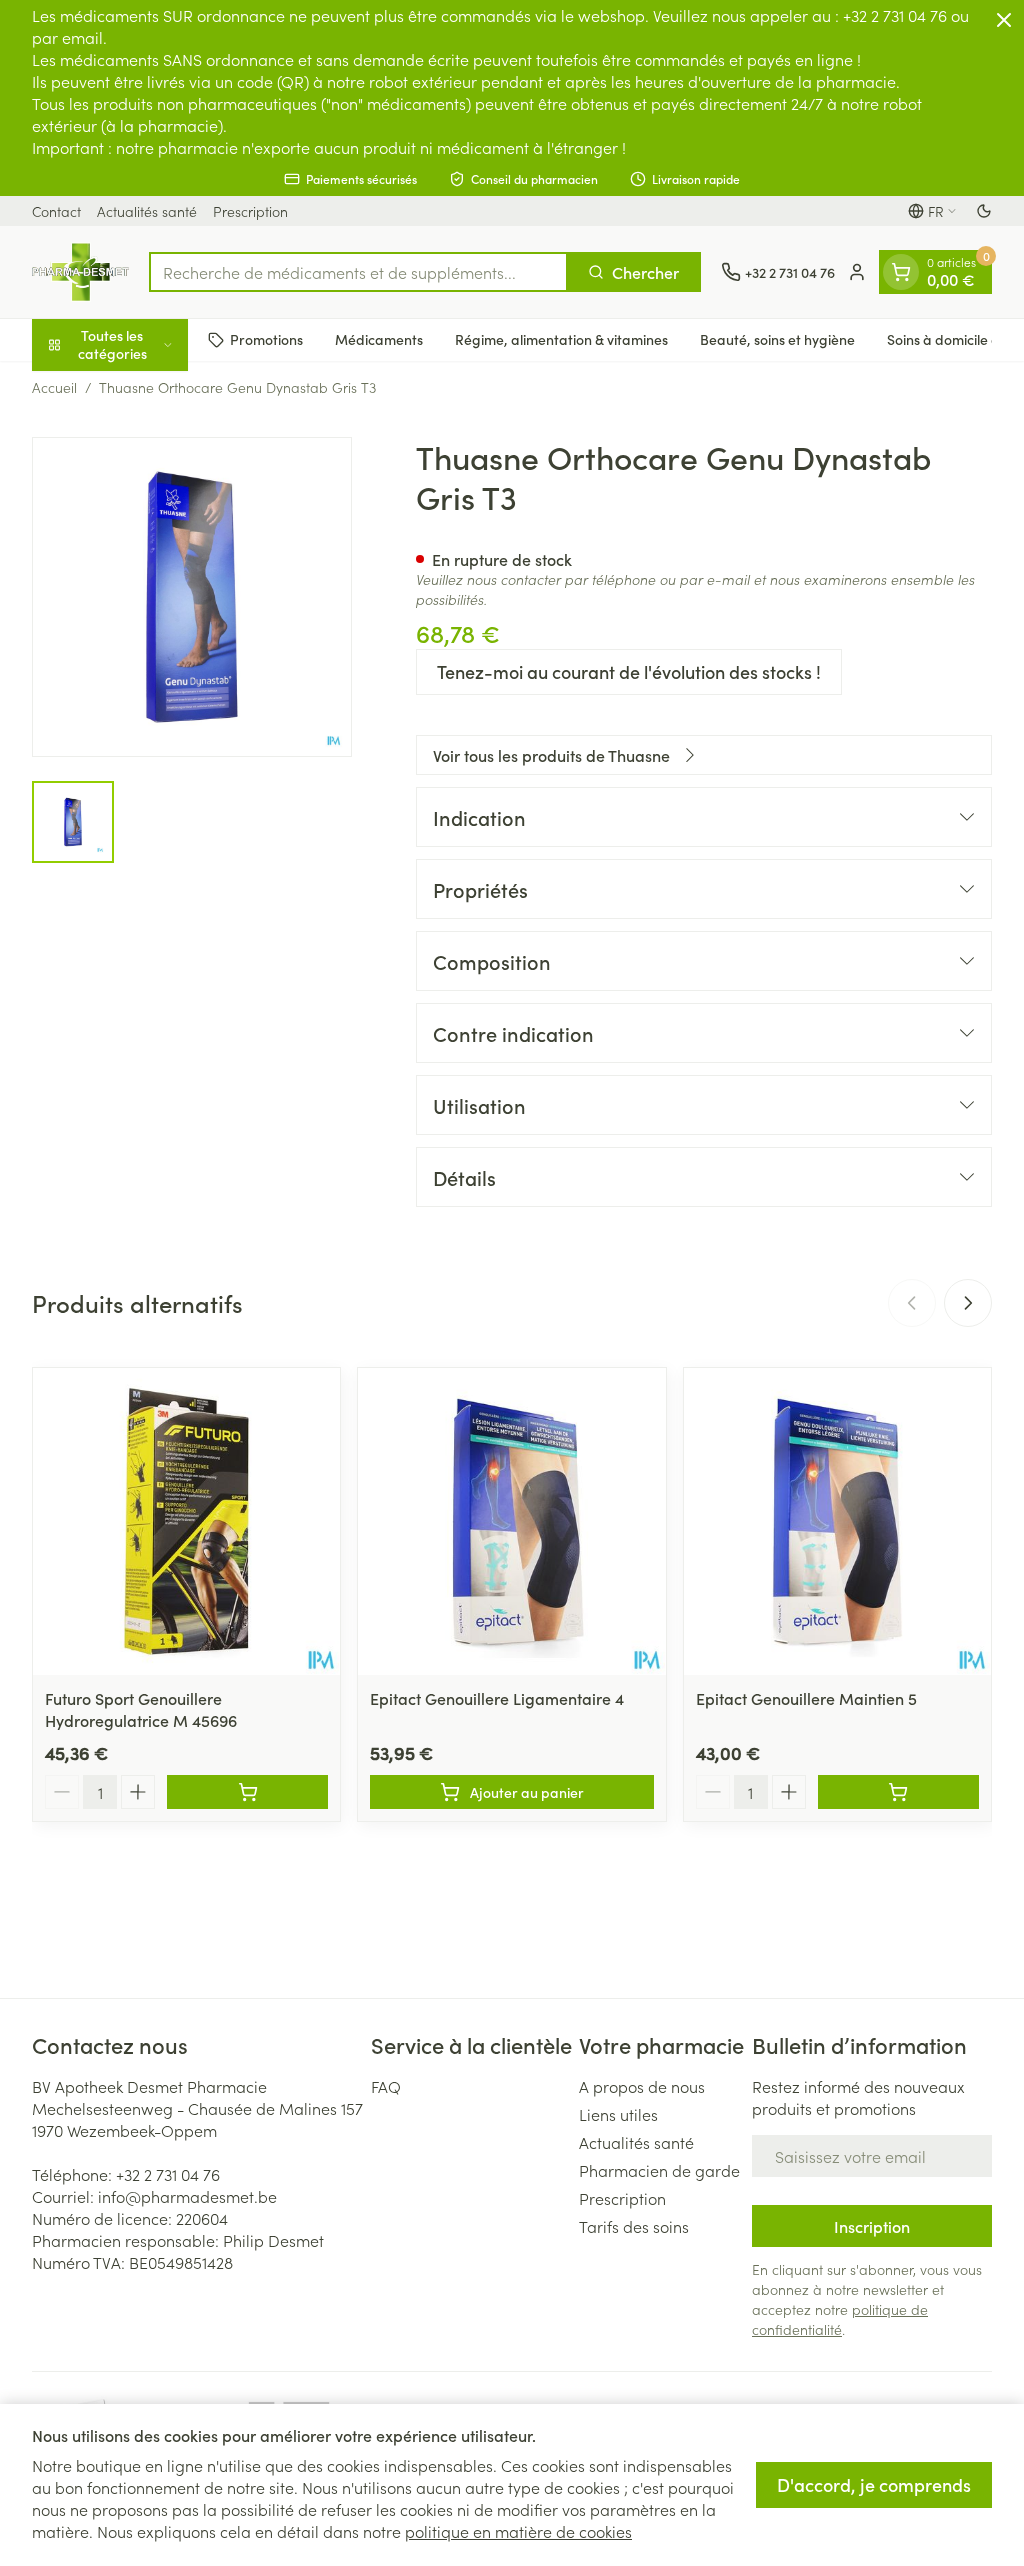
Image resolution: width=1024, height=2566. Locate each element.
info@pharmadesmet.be (187, 2196)
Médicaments (379, 339)
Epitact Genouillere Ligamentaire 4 (497, 1698)
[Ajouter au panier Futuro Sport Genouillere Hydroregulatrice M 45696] (247, 1792)
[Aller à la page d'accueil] (80, 272)
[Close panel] (1004, 20)
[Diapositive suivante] (968, 1303)
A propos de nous (642, 2086)
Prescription (250, 211)
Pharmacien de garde (659, 2170)
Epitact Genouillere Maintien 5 (806, 1698)
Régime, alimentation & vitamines (561, 339)
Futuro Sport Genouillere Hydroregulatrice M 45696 (141, 1709)
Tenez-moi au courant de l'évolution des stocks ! (629, 671)
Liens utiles (618, 2114)
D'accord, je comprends (874, 2484)
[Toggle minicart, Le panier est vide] (901, 272)
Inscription (872, 2226)
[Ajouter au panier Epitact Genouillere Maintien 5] (898, 1792)
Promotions (266, 339)
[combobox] (358, 272)
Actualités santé (147, 211)
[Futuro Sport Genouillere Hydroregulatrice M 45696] (186, 1521)
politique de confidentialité (840, 2319)
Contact (56, 211)
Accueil (54, 387)
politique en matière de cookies (518, 2531)
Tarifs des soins (634, 2226)
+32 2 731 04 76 (168, 2174)
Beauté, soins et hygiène (777, 339)
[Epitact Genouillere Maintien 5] (837, 1521)
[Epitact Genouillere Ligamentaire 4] (511, 1521)
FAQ (386, 2086)
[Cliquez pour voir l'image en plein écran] (192, 597)
